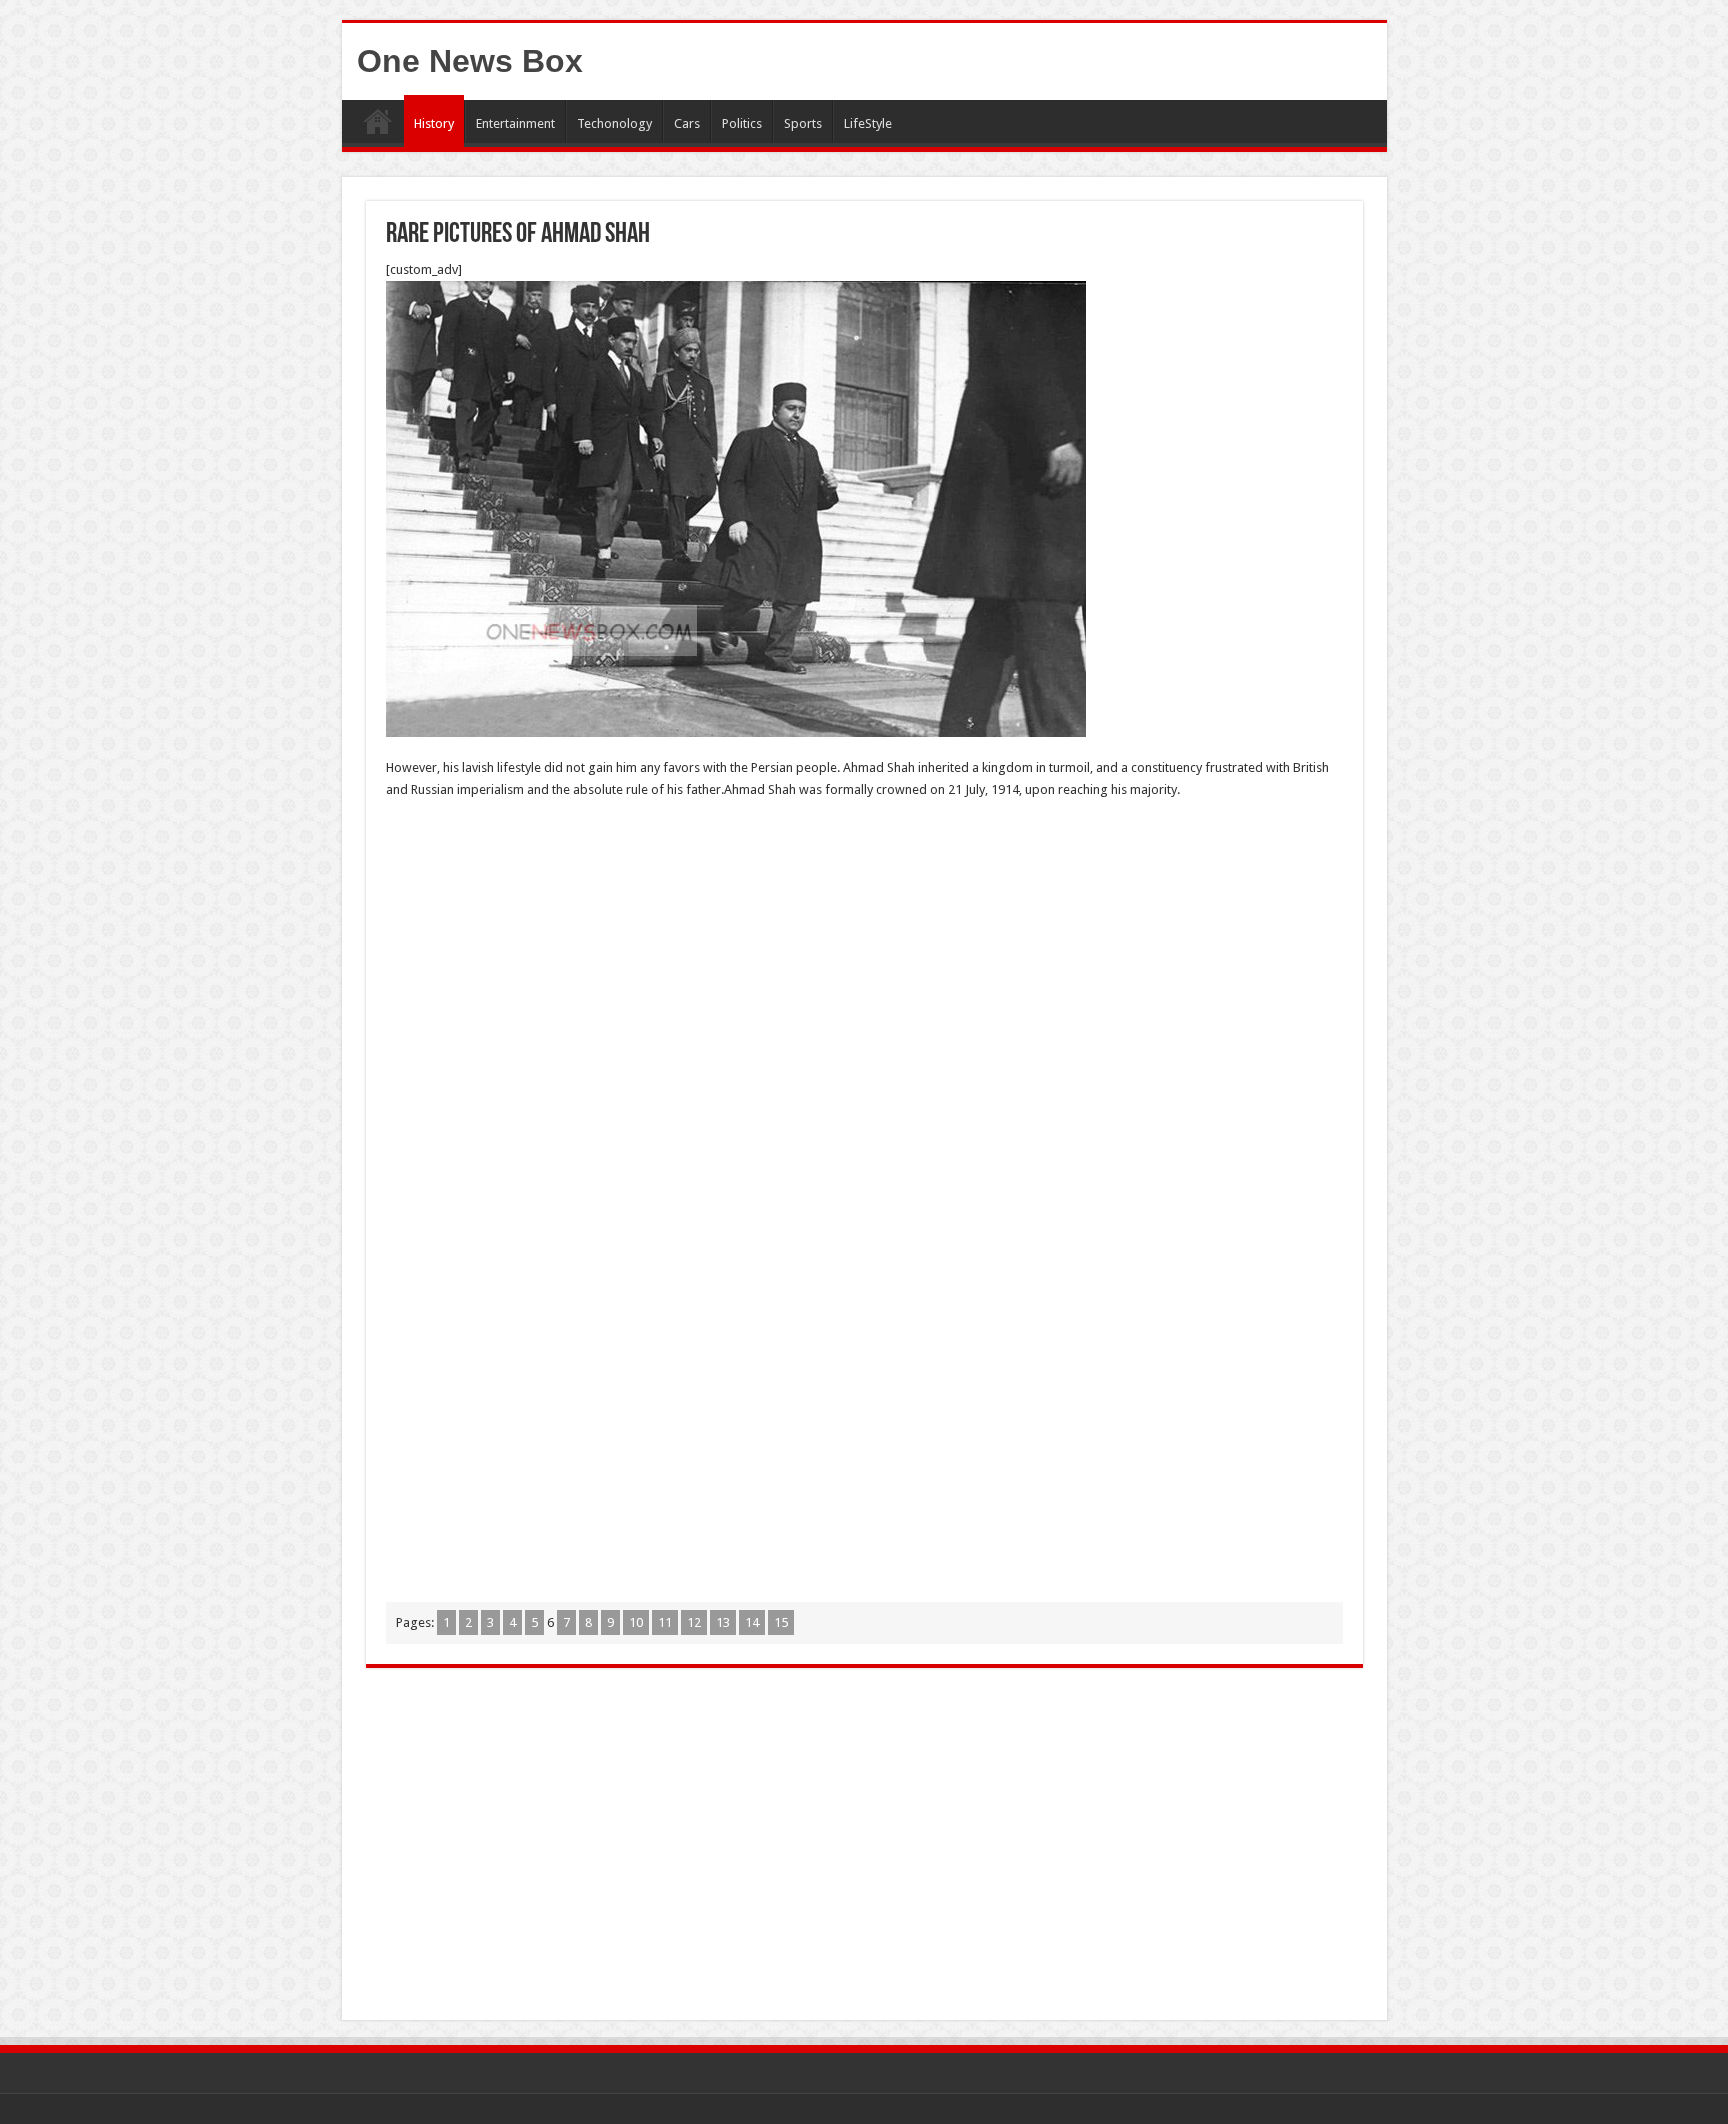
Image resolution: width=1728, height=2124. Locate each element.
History (434, 123)
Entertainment (515, 123)
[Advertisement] (864, 961)
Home (378, 121)
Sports (803, 123)
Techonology (614, 123)
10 (636, 1622)
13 (723, 1622)
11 (665, 1622)
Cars (687, 123)
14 (752, 1622)
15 (781, 1622)
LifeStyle (868, 123)
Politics (742, 123)
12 (694, 1622)
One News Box (470, 61)
